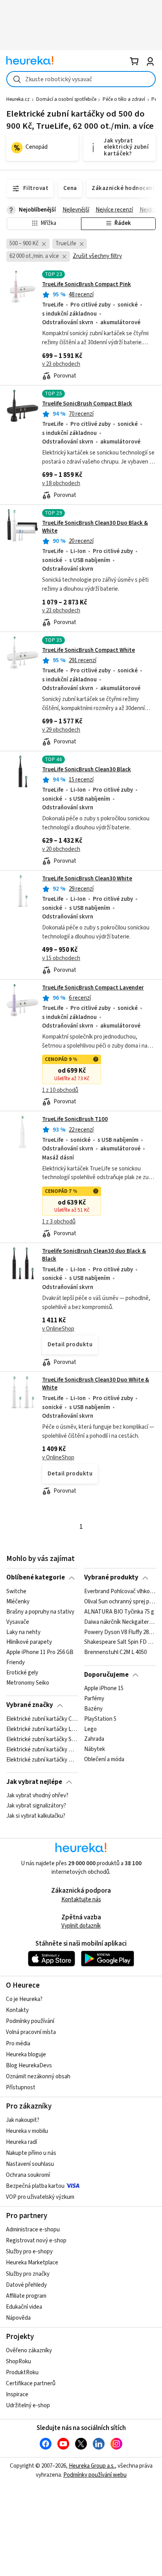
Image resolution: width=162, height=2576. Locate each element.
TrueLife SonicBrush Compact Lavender (93, 988)
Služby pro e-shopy (29, 2252)
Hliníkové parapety (29, 1642)
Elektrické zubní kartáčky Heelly (42, 1760)
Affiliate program (26, 2296)
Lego (90, 1729)
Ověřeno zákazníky (29, 2351)
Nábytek (95, 1749)
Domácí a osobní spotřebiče (66, 99)
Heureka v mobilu (27, 2131)
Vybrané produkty (111, 1577)
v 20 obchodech (61, 849)
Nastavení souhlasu (30, 2164)
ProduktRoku (22, 2372)
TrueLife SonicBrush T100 (75, 1119)
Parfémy (94, 1699)
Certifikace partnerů (31, 2383)
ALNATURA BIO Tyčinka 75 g (119, 1612)
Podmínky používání (30, 2021)
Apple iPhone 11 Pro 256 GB (40, 1652)
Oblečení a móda (104, 1760)
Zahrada (94, 1739)
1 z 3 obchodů (59, 1222)
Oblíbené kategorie (36, 1577)
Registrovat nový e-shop (36, 2241)
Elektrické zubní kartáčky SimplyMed (42, 1739)
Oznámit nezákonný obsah (38, 2077)
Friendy (16, 1663)
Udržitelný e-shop (28, 2405)
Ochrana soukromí (28, 2175)
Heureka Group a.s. (92, 2466)
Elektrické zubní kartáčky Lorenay (42, 1729)
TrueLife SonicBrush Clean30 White (87, 879)
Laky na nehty (23, 1632)
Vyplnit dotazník (81, 1926)
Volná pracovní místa (31, 2032)
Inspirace (17, 2394)
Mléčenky (18, 1602)
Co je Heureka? (24, 1999)
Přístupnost (21, 2088)
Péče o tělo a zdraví (124, 99)
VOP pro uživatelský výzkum (40, 2197)
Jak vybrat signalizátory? (36, 1806)
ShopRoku (18, 2361)
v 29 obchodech (61, 730)
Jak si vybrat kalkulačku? (36, 1816)
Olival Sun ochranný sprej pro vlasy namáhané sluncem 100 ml (120, 1602)
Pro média (18, 2044)
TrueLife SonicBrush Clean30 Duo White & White (96, 1384)
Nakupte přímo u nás (31, 2153)
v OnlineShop (58, 1329)
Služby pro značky (28, 2274)
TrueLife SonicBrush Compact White (88, 650)
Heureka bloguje (26, 2055)
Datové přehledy (26, 2285)
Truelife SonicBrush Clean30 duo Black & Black (94, 1255)
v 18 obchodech (61, 483)
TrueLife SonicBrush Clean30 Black (87, 770)
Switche (16, 1592)
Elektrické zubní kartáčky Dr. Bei (42, 1749)
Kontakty (17, 2010)
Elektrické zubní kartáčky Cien (42, 1719)
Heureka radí (21, 2142)
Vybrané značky (30, 1705)
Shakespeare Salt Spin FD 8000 (120, 1642)
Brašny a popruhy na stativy (40, 1612)
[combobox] (81, 79)
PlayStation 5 (100, 1719)
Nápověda (18, 2318)
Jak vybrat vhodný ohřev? (37, 1796)
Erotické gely (22, 1673)
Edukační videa (24, 2307)
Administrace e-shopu (33, 2230)
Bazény (93, 1709)
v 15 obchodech (61, 958)
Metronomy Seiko (28, 1683)
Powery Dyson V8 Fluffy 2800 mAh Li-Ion (120, 1632)
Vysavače (18, 1622)
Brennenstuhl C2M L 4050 (115, 1652)
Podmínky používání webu (95, 2475)
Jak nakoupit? (23, 2120)
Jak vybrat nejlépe (34, 1782)
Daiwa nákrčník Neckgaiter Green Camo (120, 1622)
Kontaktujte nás (81, 1900)
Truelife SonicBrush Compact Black (87, 404)
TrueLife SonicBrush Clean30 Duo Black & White (95, 527)
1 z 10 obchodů (60, 1090)
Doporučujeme (106, 1675)
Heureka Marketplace (32, 2263)
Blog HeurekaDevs (29, 2066)
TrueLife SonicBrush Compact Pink (87, 284)
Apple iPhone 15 (104, 1689)
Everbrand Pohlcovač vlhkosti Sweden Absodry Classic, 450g (120, 1592)
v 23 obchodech (61, 364)
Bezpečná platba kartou (35, 2186)
